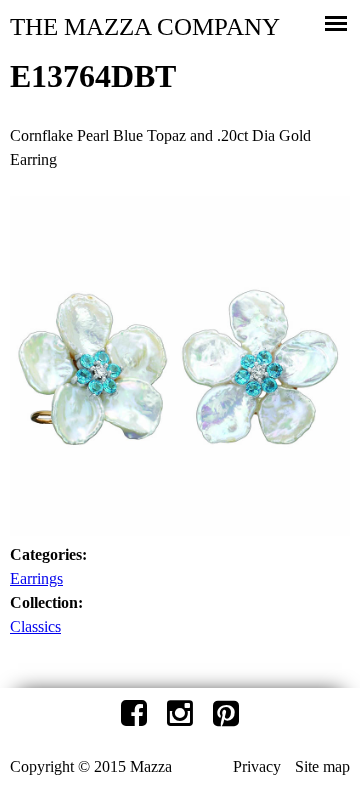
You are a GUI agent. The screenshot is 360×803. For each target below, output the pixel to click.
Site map (322, 766)
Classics (35, 626)
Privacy (257, 766)
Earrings (36, 578)
